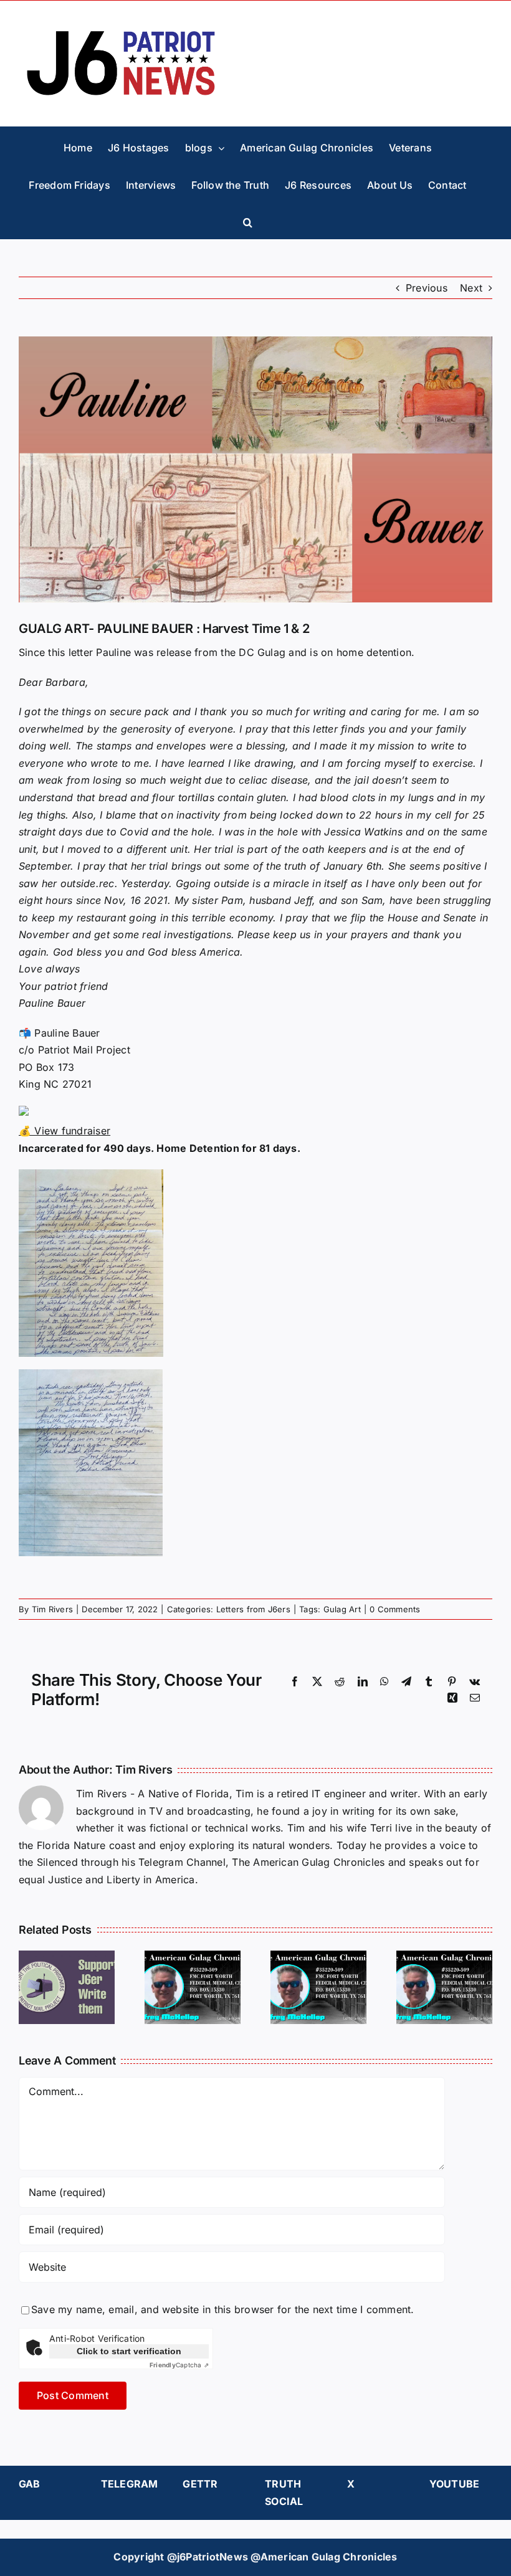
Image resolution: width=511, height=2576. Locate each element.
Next (471, 288)
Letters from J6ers (253, 1609)
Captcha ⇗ (179, 2365)
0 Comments (395, 1609)
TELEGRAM (130, 2484)
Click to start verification (129, 2351)
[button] (248, 220)
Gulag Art (342, 1609)
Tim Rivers (52, 1609)
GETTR (200, 2484)
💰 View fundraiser (64, 1131)
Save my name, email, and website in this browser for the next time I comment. (222, 2309)
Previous (427, 288)
